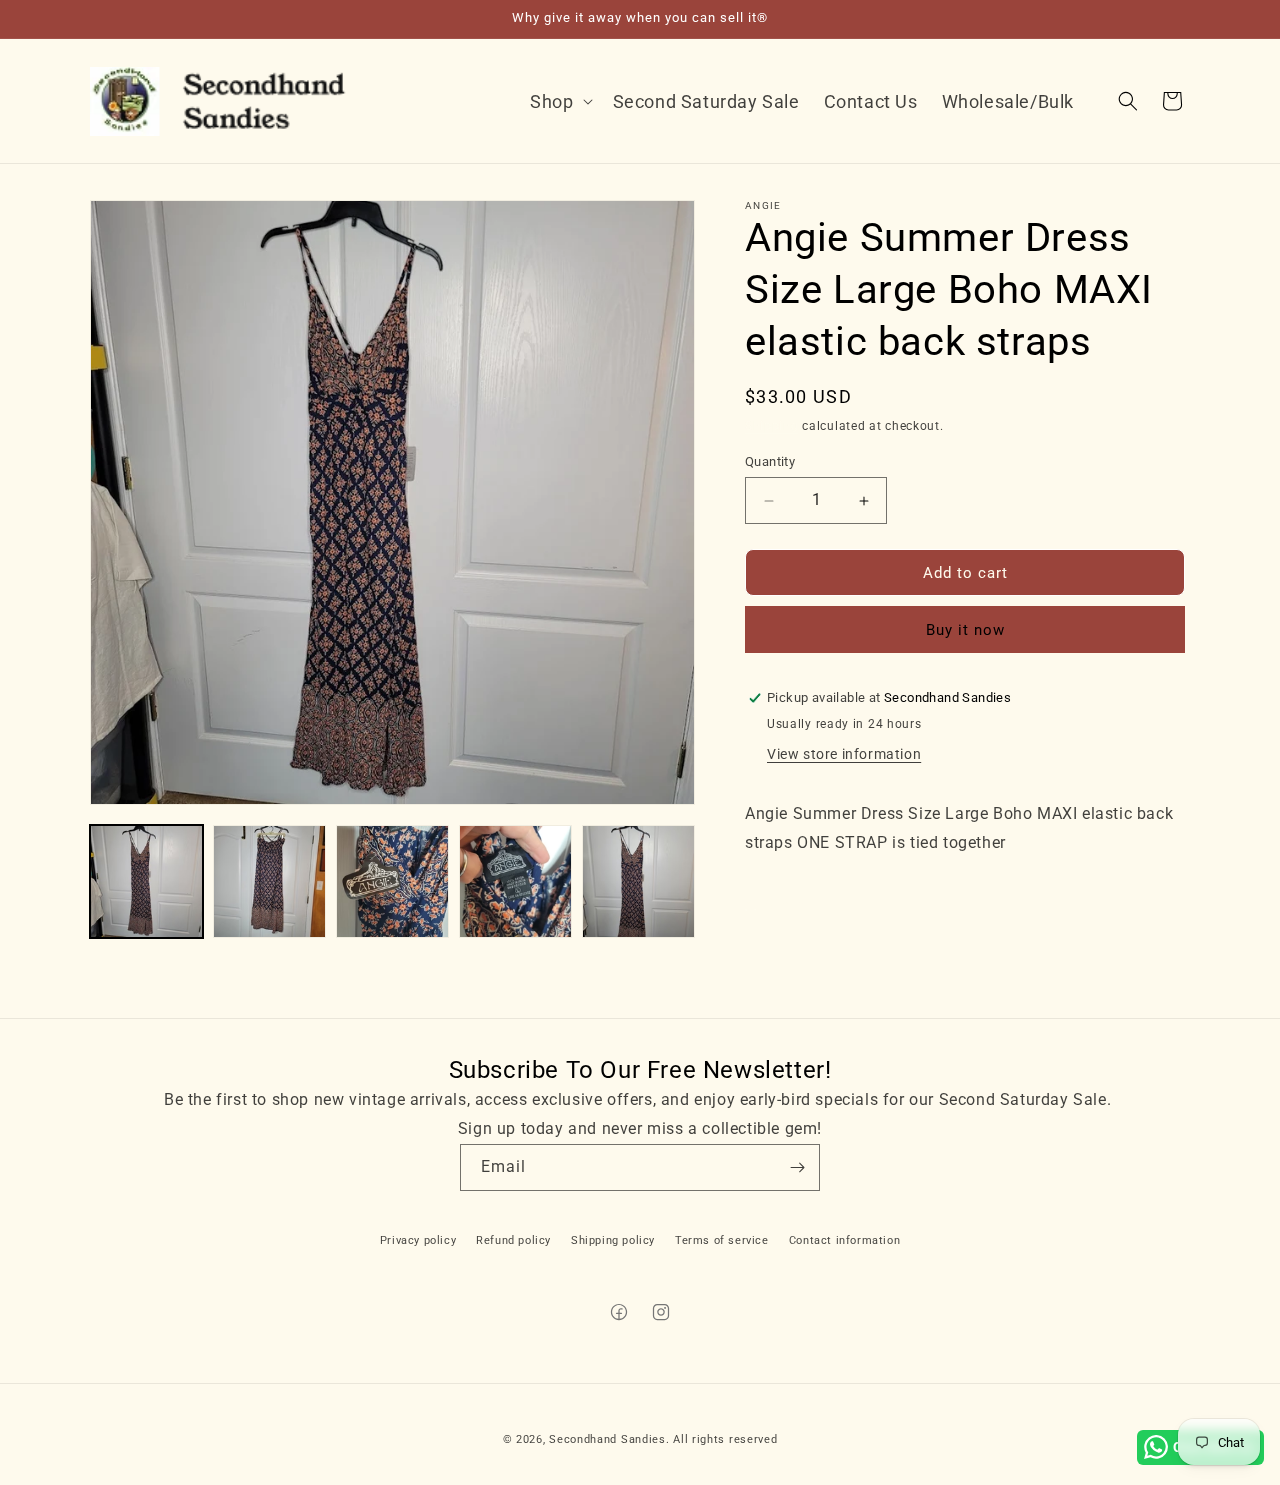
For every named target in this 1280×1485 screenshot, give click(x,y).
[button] (559, 101)
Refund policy (513, 1240)
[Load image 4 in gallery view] (515, 881)
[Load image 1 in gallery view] (146, 881)
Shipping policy (613, 1240)
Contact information (844, 1240)
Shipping (772, 426)
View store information (844, 754)
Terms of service (722, 1240)
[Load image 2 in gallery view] (269, 881)
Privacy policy (418, 1240)
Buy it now (965, 630)
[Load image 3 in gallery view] (392, 881)
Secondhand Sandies (607, 1439)
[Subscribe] (797, 1167)
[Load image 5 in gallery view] (638, 881)
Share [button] (784, 904)
